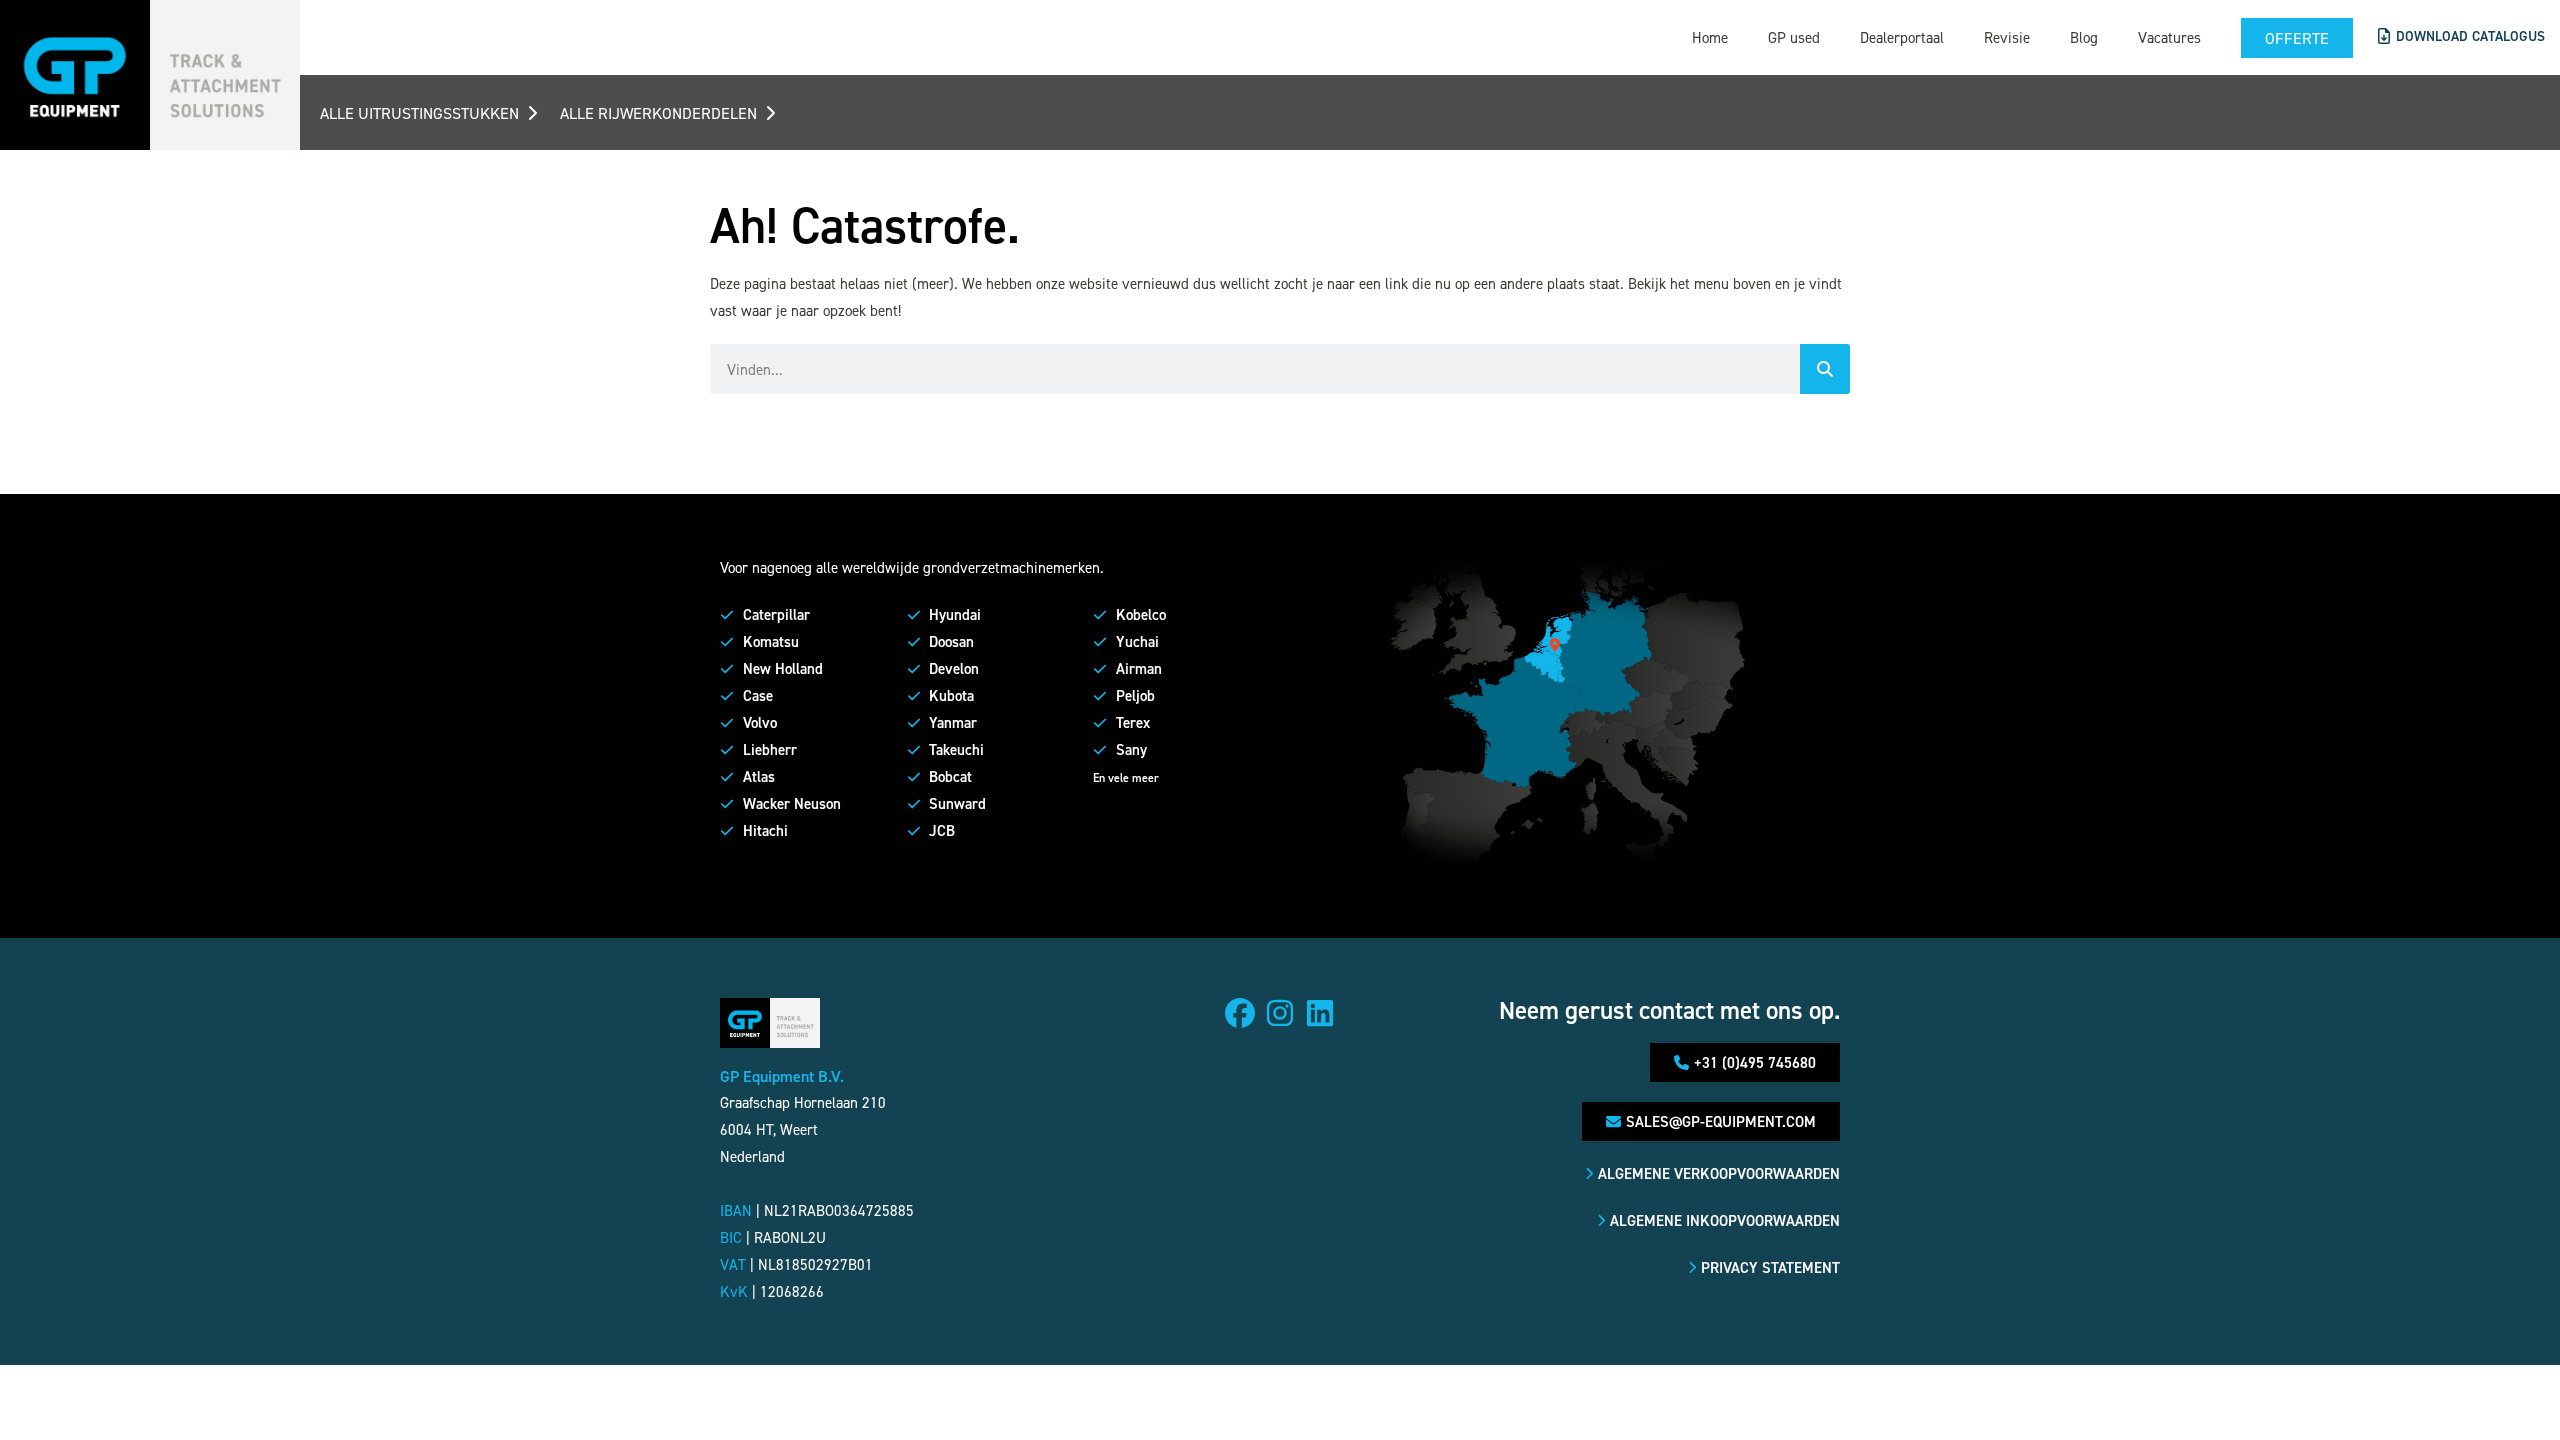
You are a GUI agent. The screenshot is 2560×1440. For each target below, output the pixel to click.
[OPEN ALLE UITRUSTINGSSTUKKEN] (532, 113)
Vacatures (2169, 37)
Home (1710, 37)
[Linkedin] (1320, 1013)
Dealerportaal (1902, 37)
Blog (2084, 37)
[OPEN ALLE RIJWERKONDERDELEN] (770, 113)
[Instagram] (1280, 1013)
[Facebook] (1240, 1013)
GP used (1794, 37)
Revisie (2007, 37)
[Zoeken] (1825, 369)
